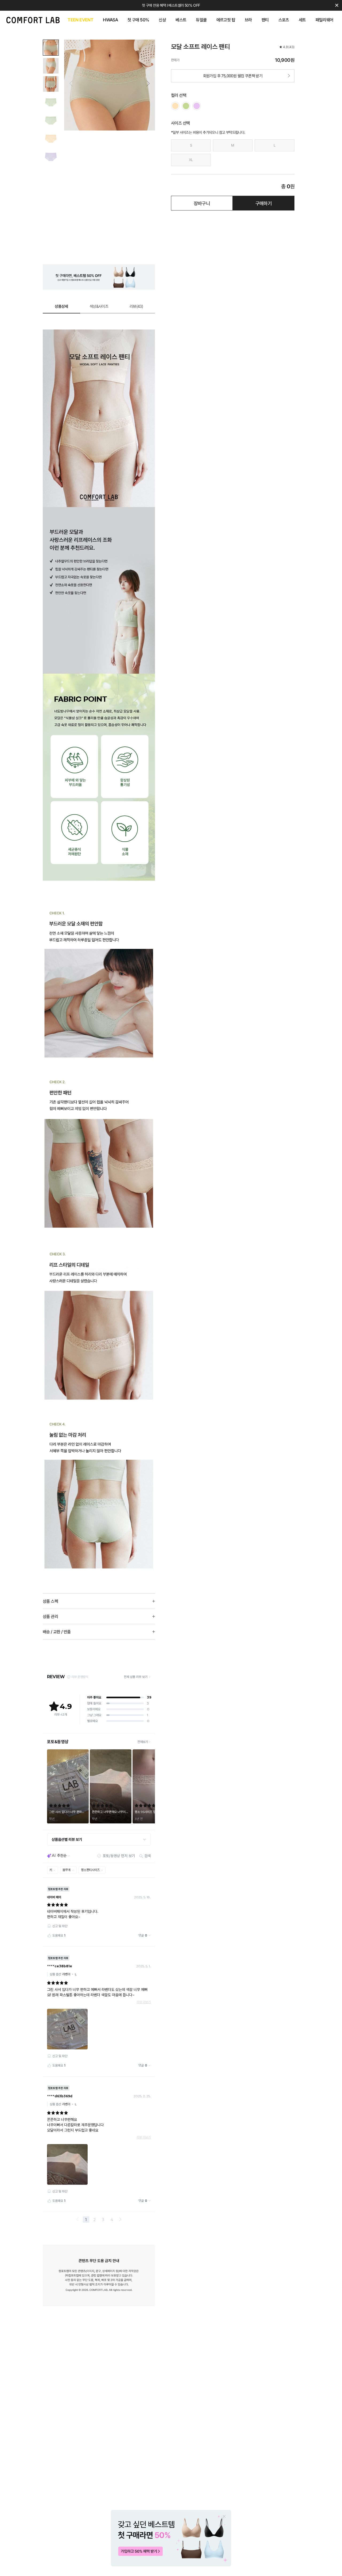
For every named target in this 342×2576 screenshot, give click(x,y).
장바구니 (202, 203)
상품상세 (61, 306)
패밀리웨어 (324, 20)
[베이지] (175, 106)
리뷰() (136, 306)
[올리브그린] (186, 106)
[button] (148, 83)
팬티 (265, 20)
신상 (162, 20)
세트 (302, 20)
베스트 (181, 20)
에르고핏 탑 (226, 20)
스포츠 (284, 20)
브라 (248, 20)
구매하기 (264, 203)
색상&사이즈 (99, 306)
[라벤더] (197, 106)
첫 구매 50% (138, 20)
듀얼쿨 (201, 20)
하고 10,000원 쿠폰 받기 (171, 5)
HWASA (110, 20)
